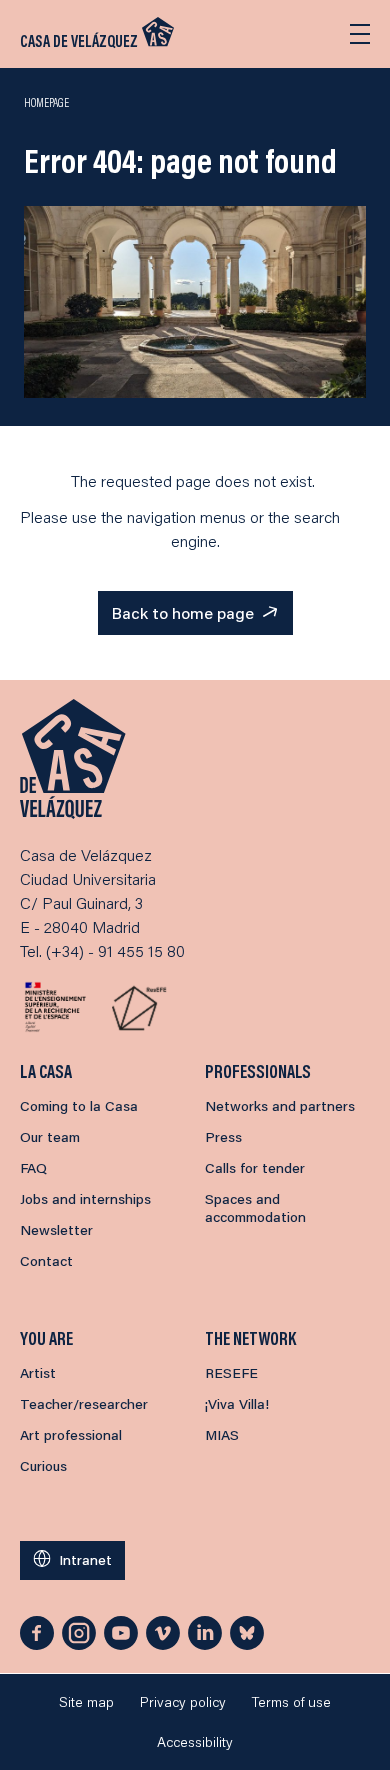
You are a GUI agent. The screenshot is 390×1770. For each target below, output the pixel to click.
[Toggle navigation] (360, 34)
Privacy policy (183, 1702)
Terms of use (291, 1702)
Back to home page (183, 612)
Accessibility (195, 1742)
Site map (86, 1702)
